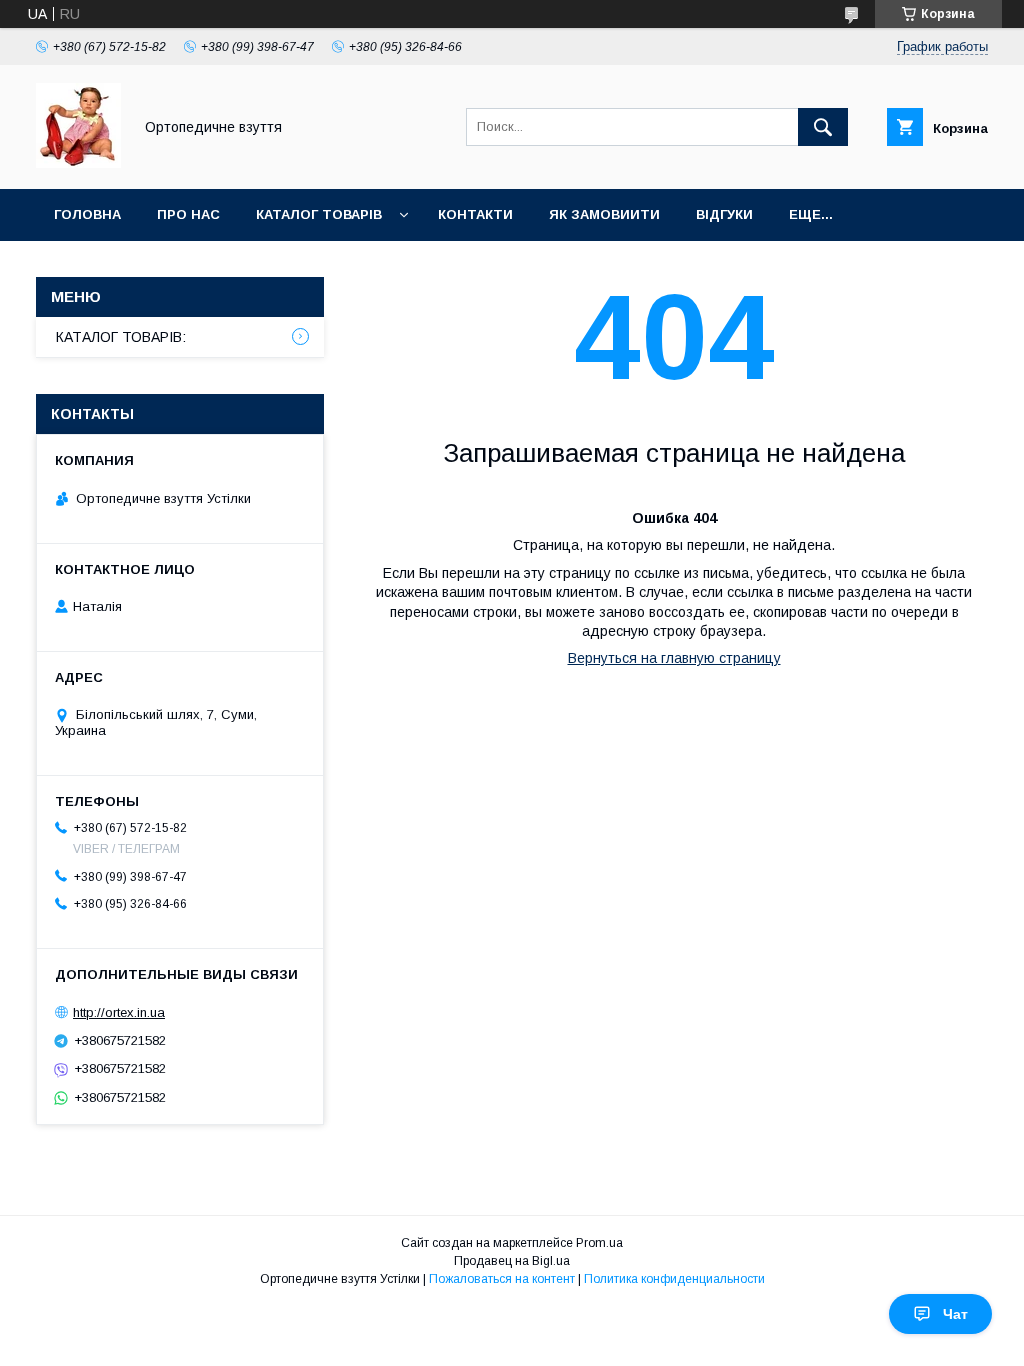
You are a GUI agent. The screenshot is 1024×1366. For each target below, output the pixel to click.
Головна (87, 214)
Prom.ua (599, 1243)
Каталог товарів (319, 214)
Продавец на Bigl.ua (512, 1261)
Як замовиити (604, 214)
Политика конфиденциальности (674, 1279)
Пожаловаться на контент (502, 1279)
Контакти (475, 214)
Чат (955, 1314)
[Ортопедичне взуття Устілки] (78, 163)
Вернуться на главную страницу (674, 658)
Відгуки (724, 214)
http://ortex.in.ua (119, 1012)
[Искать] (823, 127)
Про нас (188, 214)
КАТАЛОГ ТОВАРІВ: (121, 337)
